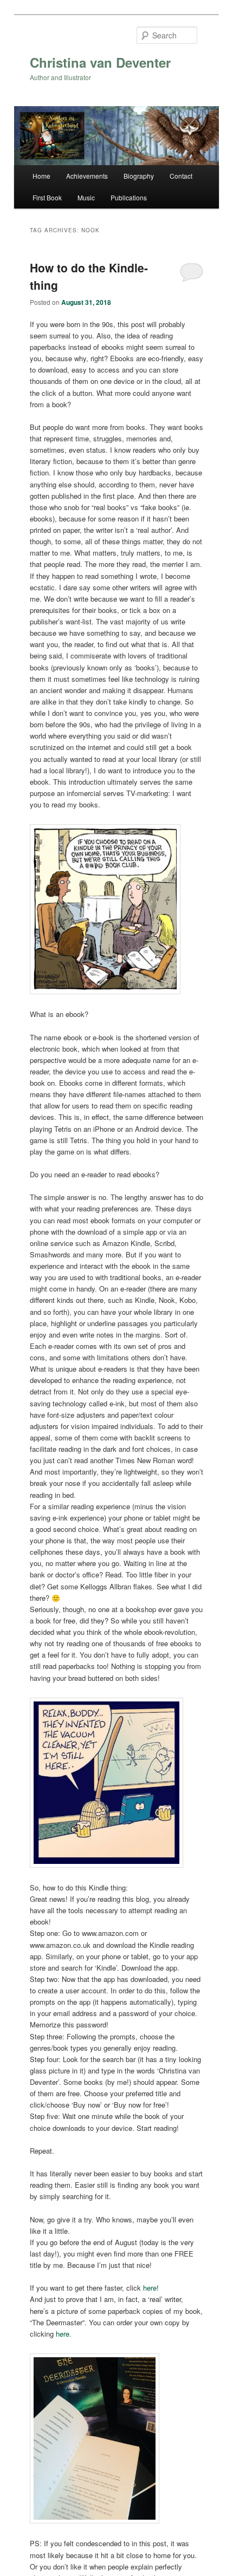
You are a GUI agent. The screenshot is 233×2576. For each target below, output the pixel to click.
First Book (47, 197)
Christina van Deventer (100, 62)
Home (41, 176)
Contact (181, 176)
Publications (129, 197)
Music (86, 197)
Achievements (87, 176)
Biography (139, 176)
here (150, 2288)
